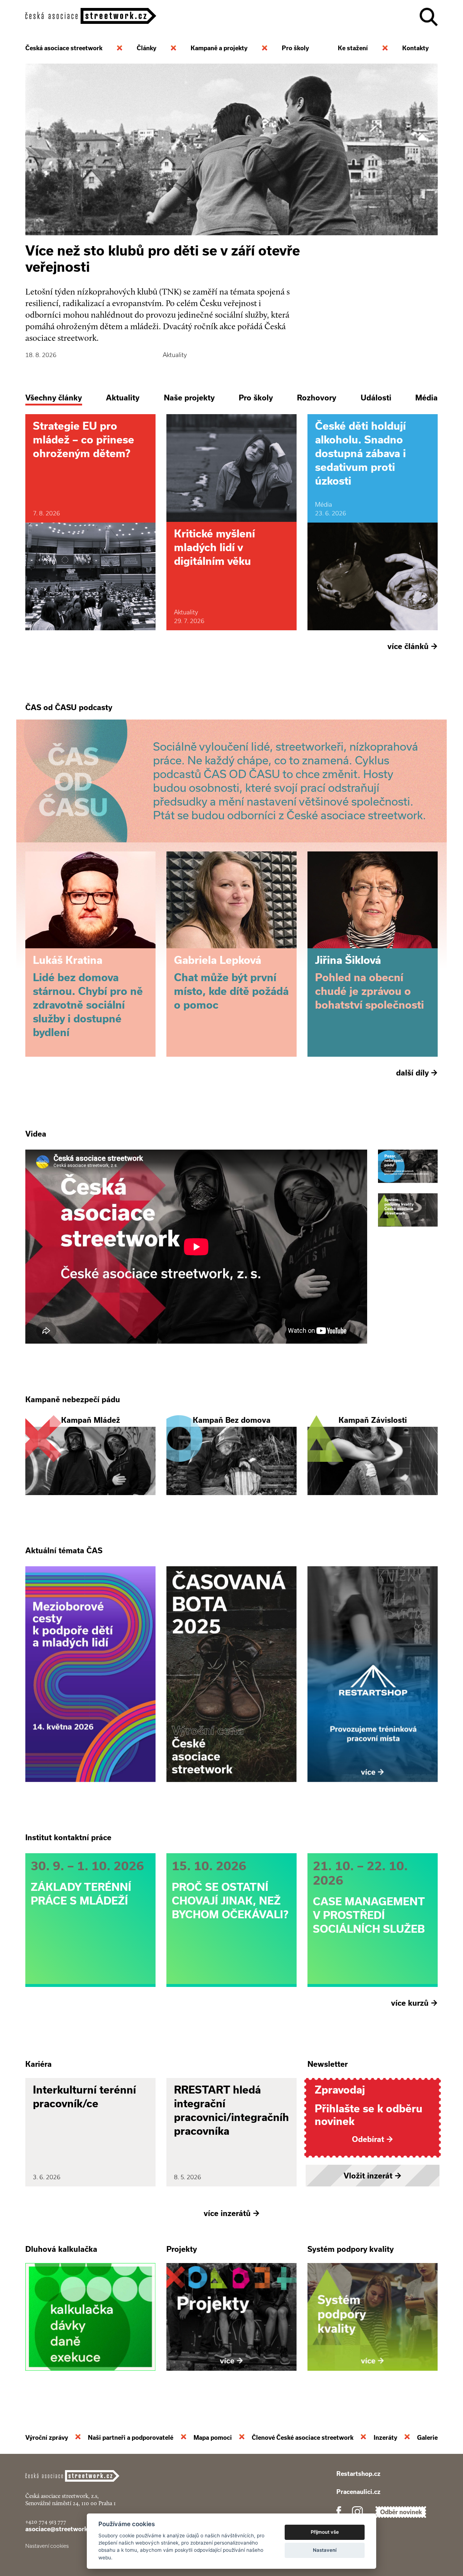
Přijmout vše (325, 2532)
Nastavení (325, 2550)
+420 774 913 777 (46, 2522)
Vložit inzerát (373, 2176)
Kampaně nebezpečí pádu (73, 1399)
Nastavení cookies (47, 2546)
